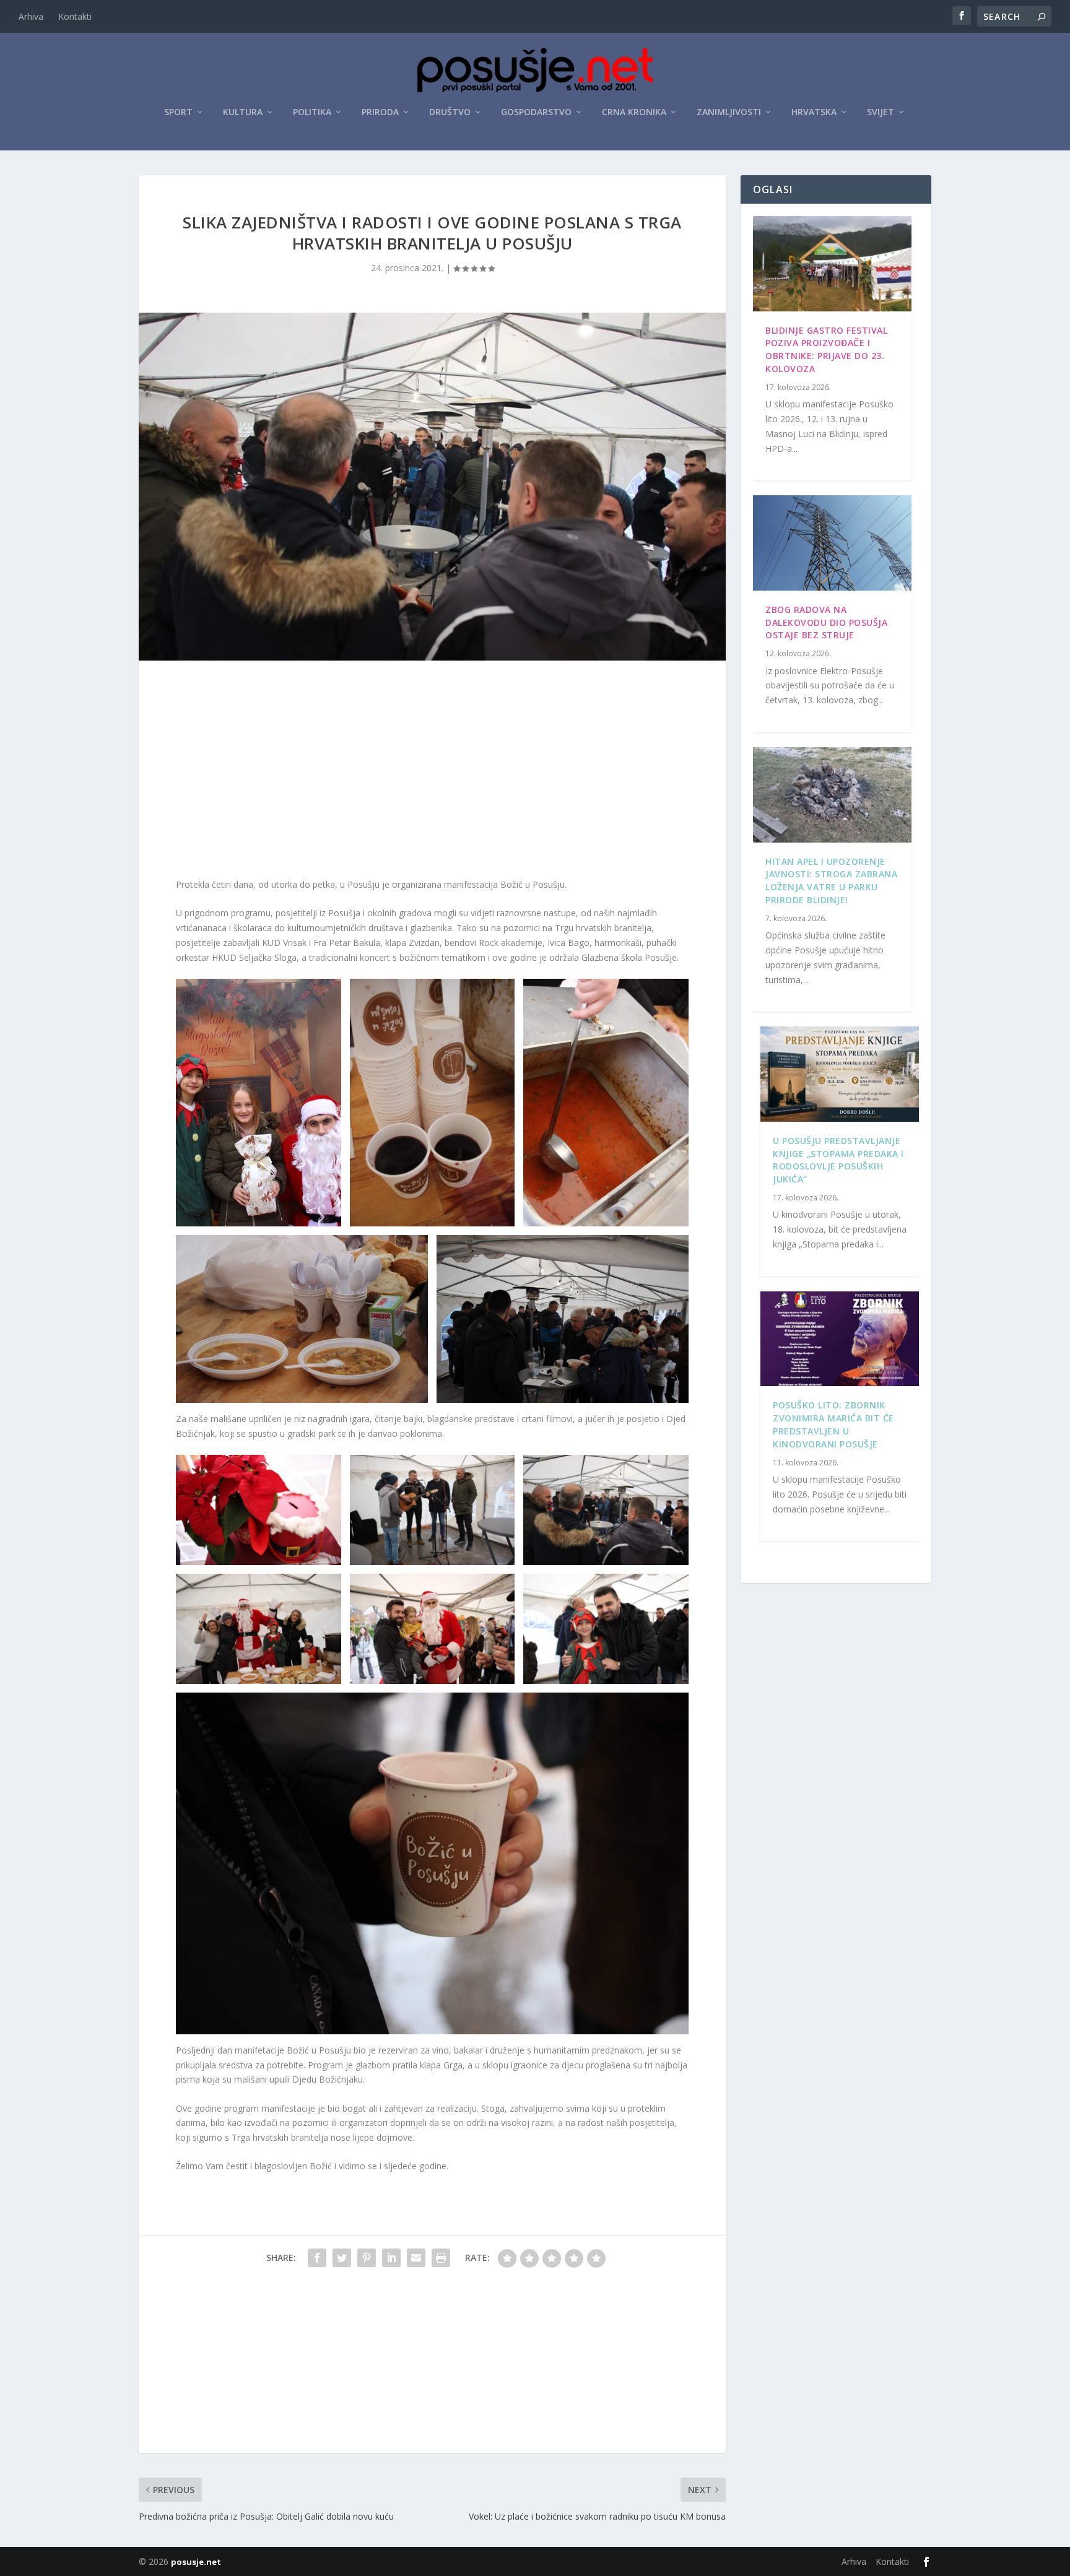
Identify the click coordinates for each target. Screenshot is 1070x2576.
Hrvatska (814, 112)
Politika (312, 112)
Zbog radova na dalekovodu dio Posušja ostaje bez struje (826, 622)
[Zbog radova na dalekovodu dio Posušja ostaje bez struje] (832, 543)
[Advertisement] (432, 772)
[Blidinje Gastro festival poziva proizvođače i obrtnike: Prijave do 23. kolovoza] (832, 264)
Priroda (380, 112)
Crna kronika (634, 112)
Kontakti (75, 16)
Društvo (450, 112)
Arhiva (31, 16)
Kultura (243, 112)
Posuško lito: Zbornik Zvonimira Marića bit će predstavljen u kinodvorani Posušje (833, 1424)
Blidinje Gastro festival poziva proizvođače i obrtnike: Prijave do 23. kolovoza (826, 349)
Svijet (881, 112)
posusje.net (196, 2562)
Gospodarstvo (536, 112)
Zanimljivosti (729, 112)
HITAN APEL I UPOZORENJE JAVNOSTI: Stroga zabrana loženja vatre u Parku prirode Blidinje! (831, 881)
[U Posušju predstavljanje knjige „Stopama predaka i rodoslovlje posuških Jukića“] (840, 1074)
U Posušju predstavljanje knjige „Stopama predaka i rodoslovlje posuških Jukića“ (838, 1160)
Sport (178, 112)
